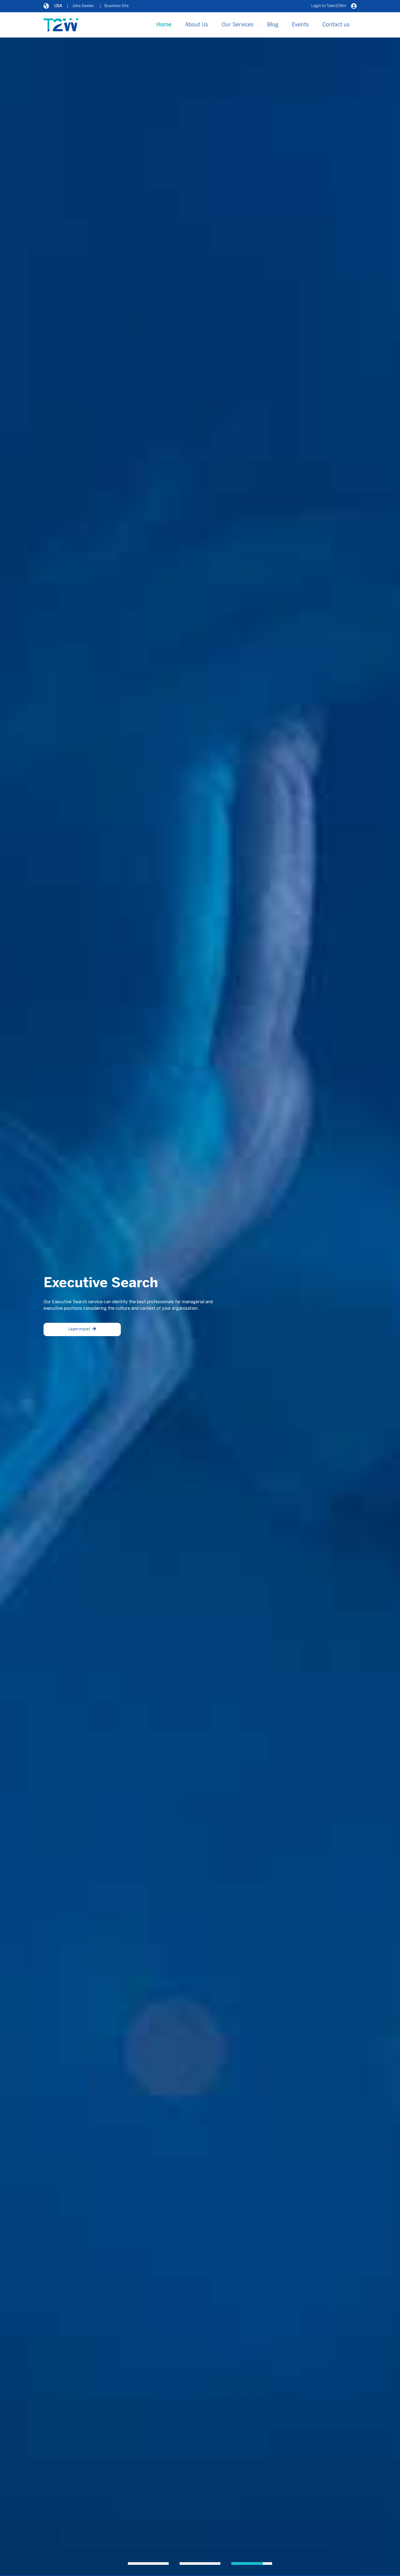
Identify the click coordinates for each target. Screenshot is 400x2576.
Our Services (238, 25)
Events (300, 25)
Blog (273, 25)
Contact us (336, 25)
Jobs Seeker (83, 6)
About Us (197, 25)
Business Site (117, 6)
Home (164, 25)
